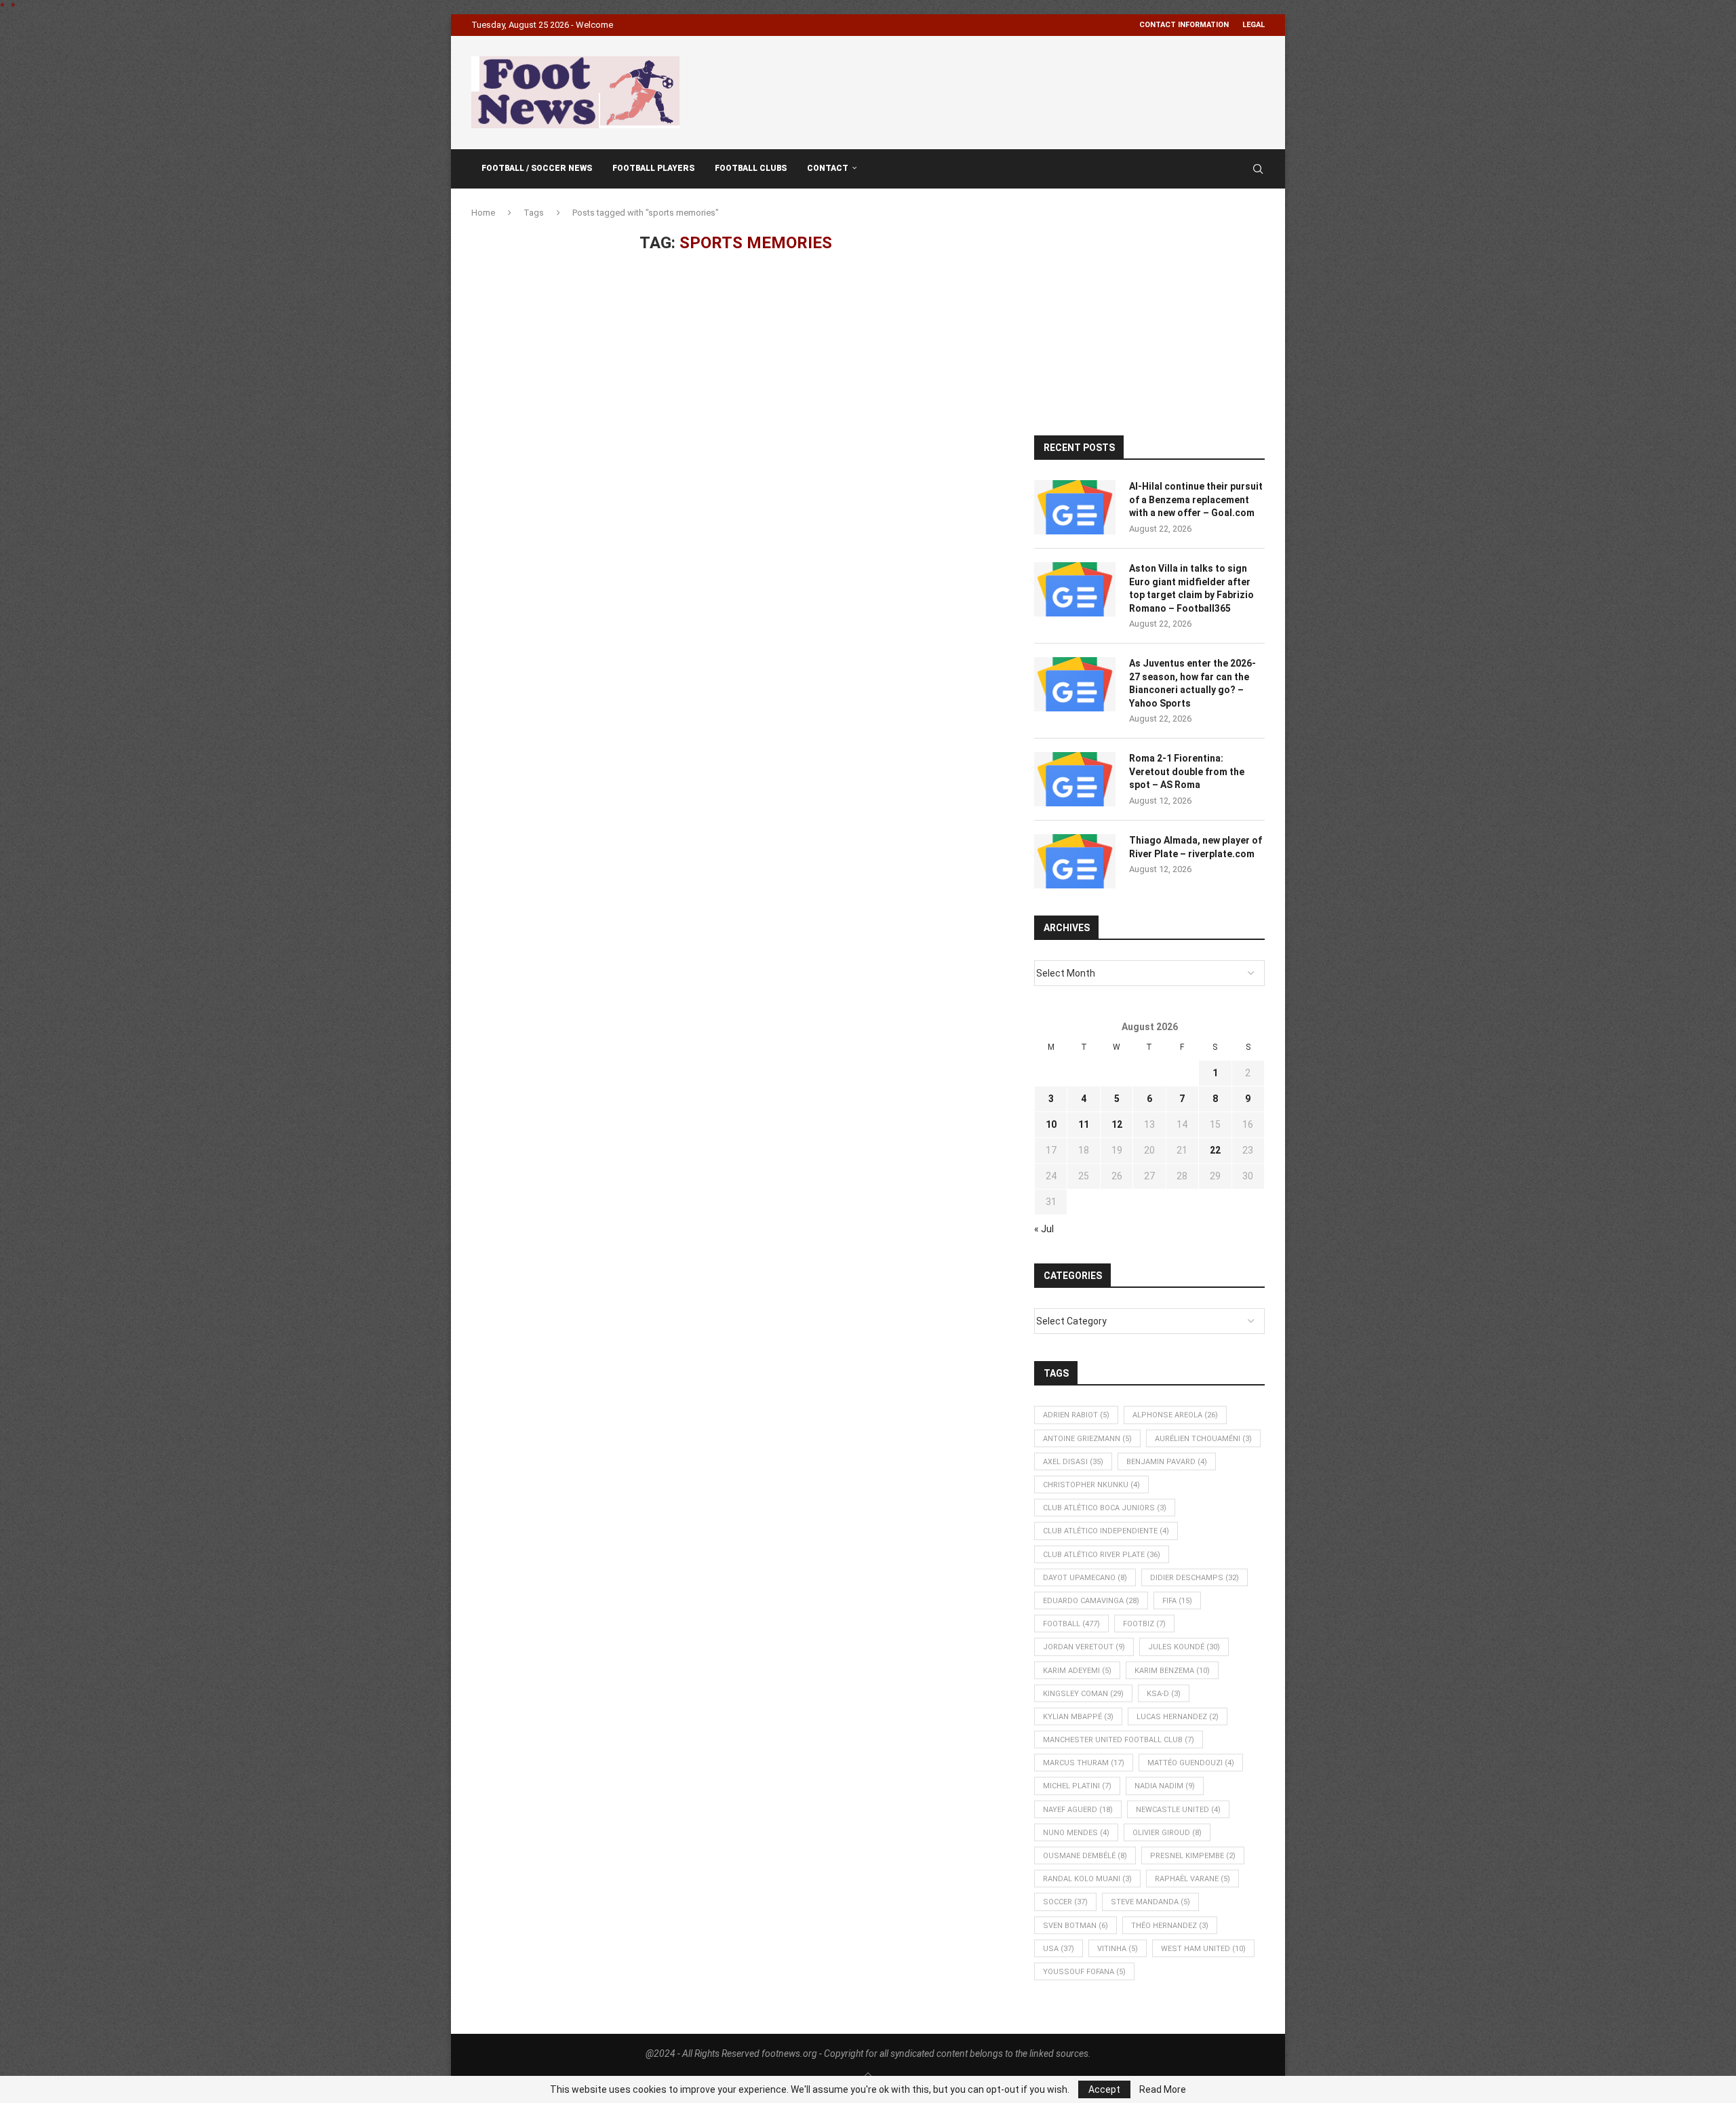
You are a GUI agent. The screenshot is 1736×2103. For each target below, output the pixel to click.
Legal (1254, 25)
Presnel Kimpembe (1193, 1856)
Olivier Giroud (1167, 1833)
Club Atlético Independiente (1106, 1531)
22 (1215, 1150)
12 (1117, 1124)
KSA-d (1164, 1694)
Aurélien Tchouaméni (1203, 1439)
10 (1051, 1124)
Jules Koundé (1184, 1647)
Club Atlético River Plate (1102, 1555)
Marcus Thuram (1084, 1763)
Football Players (653, 168)
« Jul (1044, 1229)
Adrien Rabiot (1076, 1415)
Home (483, 213)
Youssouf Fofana (1084, 1972)
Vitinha (1118, 1949)
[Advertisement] (1018, 90)
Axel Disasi (1073, 1462)
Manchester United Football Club (1119, 1740)
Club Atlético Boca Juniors (1105, 1508)
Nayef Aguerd (1078, 1810)
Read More (1163, 2089)
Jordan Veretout (1084, 1647)
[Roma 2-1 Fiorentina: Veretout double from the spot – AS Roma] (1075, 779)
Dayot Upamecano (1085, 1578)
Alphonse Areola (1175, 1415)
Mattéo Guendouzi (1191, 1763)
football (1071, 1624)
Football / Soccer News (537, 168)
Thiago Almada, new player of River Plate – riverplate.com (1196, 847)
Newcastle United (1178, 1810)
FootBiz (1144, 1624)
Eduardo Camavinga (1091, 1601)
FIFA (1177, 1601)
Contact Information (1184, 25)
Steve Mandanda (1150, 1902)
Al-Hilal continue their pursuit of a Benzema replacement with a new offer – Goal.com (1196, 499)
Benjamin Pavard (1167, 1462)
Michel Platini (1077, 1786)
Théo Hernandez (1170, 1926)
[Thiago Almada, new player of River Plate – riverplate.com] (1075, 861)
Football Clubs (751, 168)
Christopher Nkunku (1091, 1485)
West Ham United (1203, 1949)
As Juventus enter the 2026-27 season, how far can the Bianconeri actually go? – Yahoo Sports (1192, 683)
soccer (1065, 1902)
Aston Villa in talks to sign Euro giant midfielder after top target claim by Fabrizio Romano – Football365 (1191, 588)
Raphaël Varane (1192, 1879)
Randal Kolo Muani (1087, 1879)
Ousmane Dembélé (1085, 1856)
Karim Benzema (1172, 1671)
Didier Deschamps (1195, 1578)
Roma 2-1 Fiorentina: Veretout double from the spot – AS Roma (1187, 771)
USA (1059, 1949)
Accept (1104, 2089)
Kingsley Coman (1083, 1694)
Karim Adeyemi (1077, 1671)
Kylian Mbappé (1078, 1717)
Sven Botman (1076, 1926)
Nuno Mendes (1076, 1833)
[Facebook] (1225, 169)
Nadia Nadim (1165, 1786)
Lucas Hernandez (1178, 1717)
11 (1084, 1124)
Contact (828, 168)
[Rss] (1239, 169)
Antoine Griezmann (1087, 1439)
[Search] (1258, 169)
